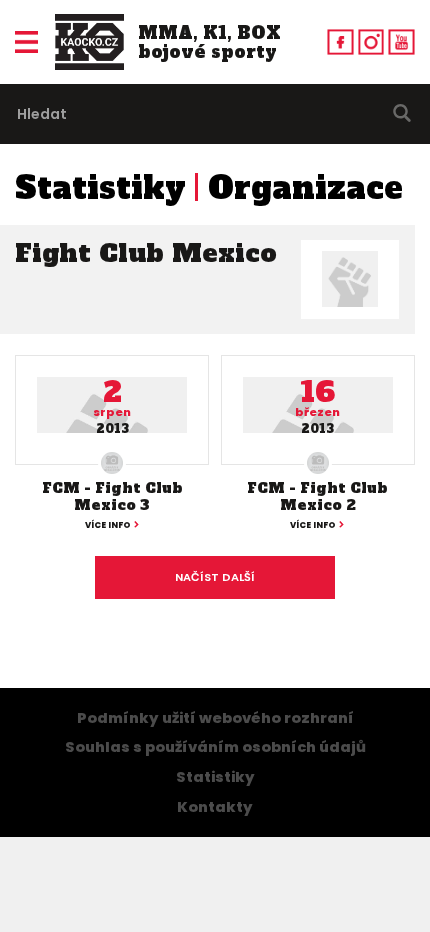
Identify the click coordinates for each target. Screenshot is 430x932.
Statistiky (100, 188)
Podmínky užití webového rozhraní (215, 718)
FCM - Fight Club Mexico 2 (317, 496)
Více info (108, 525)
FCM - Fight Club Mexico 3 (112, 496)
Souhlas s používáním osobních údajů (215, 747)
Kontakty (215, 807)
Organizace (305, 188)
